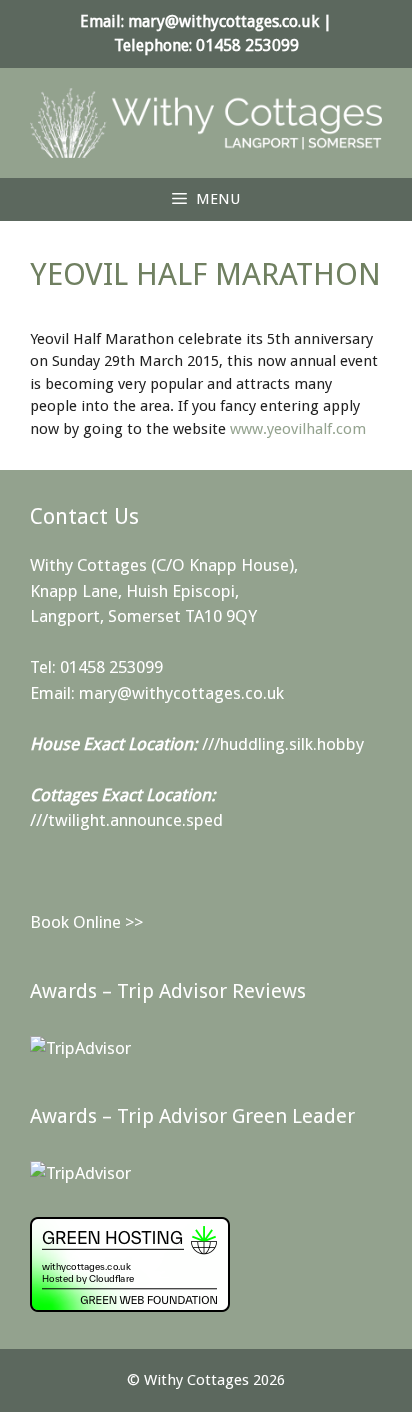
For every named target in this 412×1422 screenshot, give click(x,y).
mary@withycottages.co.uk (223, 21)
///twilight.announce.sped (126, 820)
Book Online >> (86, 922)
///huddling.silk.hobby (283, 744)
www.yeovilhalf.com (298, 429)
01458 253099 (247, 45)
